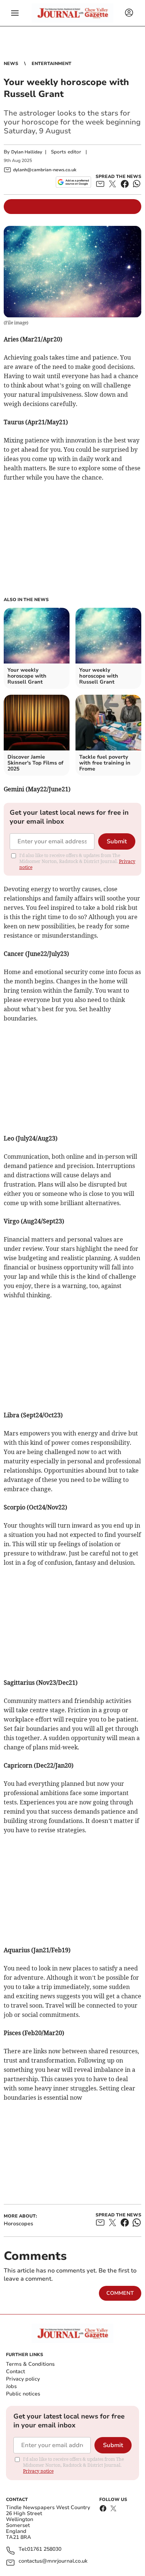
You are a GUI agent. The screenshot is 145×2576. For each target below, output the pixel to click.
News (11, 64)
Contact (15, 2371)
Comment (120, 2293)
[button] (15, 13)
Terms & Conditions (30, 2364)
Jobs (11, 2386)
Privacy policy (23, 2379)
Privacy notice (38, 2471)
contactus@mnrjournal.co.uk (53, 2561)
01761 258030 (44, 2549)
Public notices (23, 2394)
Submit (117, 841)
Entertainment (51, 64)
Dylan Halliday (27, 152)
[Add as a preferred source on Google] (73, 182)
